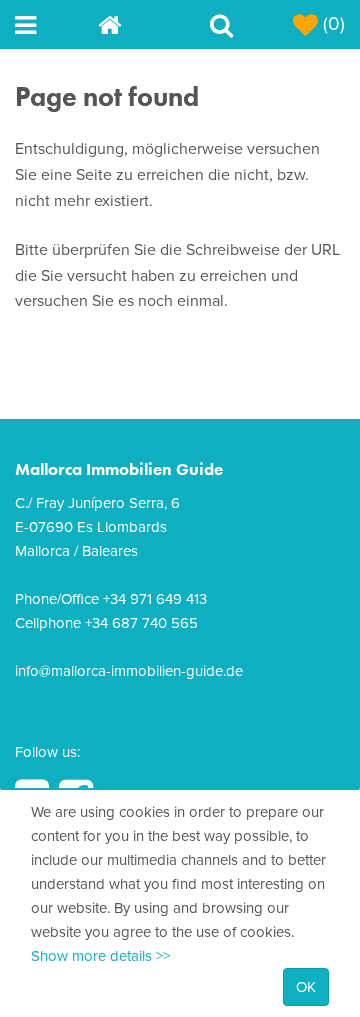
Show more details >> (100, 956)
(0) (331, 24)
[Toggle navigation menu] (56, 24)
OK (306, 987)
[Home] (139, 24)
